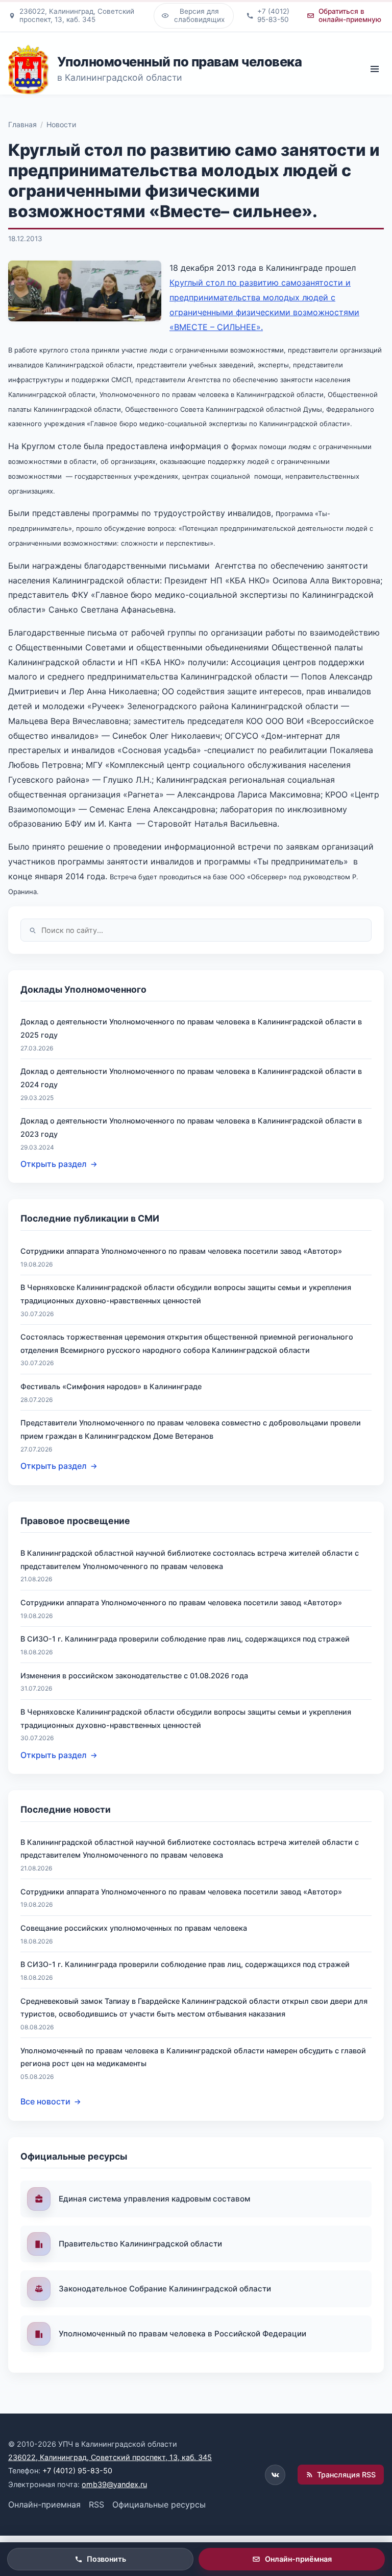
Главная (22, 124)
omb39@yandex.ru (114, 2484)
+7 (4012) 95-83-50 (77, 2470)
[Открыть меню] (374, 69)
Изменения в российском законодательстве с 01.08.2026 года (134, 1676)
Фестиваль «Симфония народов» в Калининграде (111, 1386)
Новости (61, 124)
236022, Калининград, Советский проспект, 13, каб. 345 (110, 2457)
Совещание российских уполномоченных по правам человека (134, 1928)
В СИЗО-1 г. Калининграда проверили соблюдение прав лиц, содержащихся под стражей (185, 1639)
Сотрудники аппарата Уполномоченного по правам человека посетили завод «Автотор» (181, 1251)
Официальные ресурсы (159, 2504)
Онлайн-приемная (44, 2504)
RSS (96, 2504)
